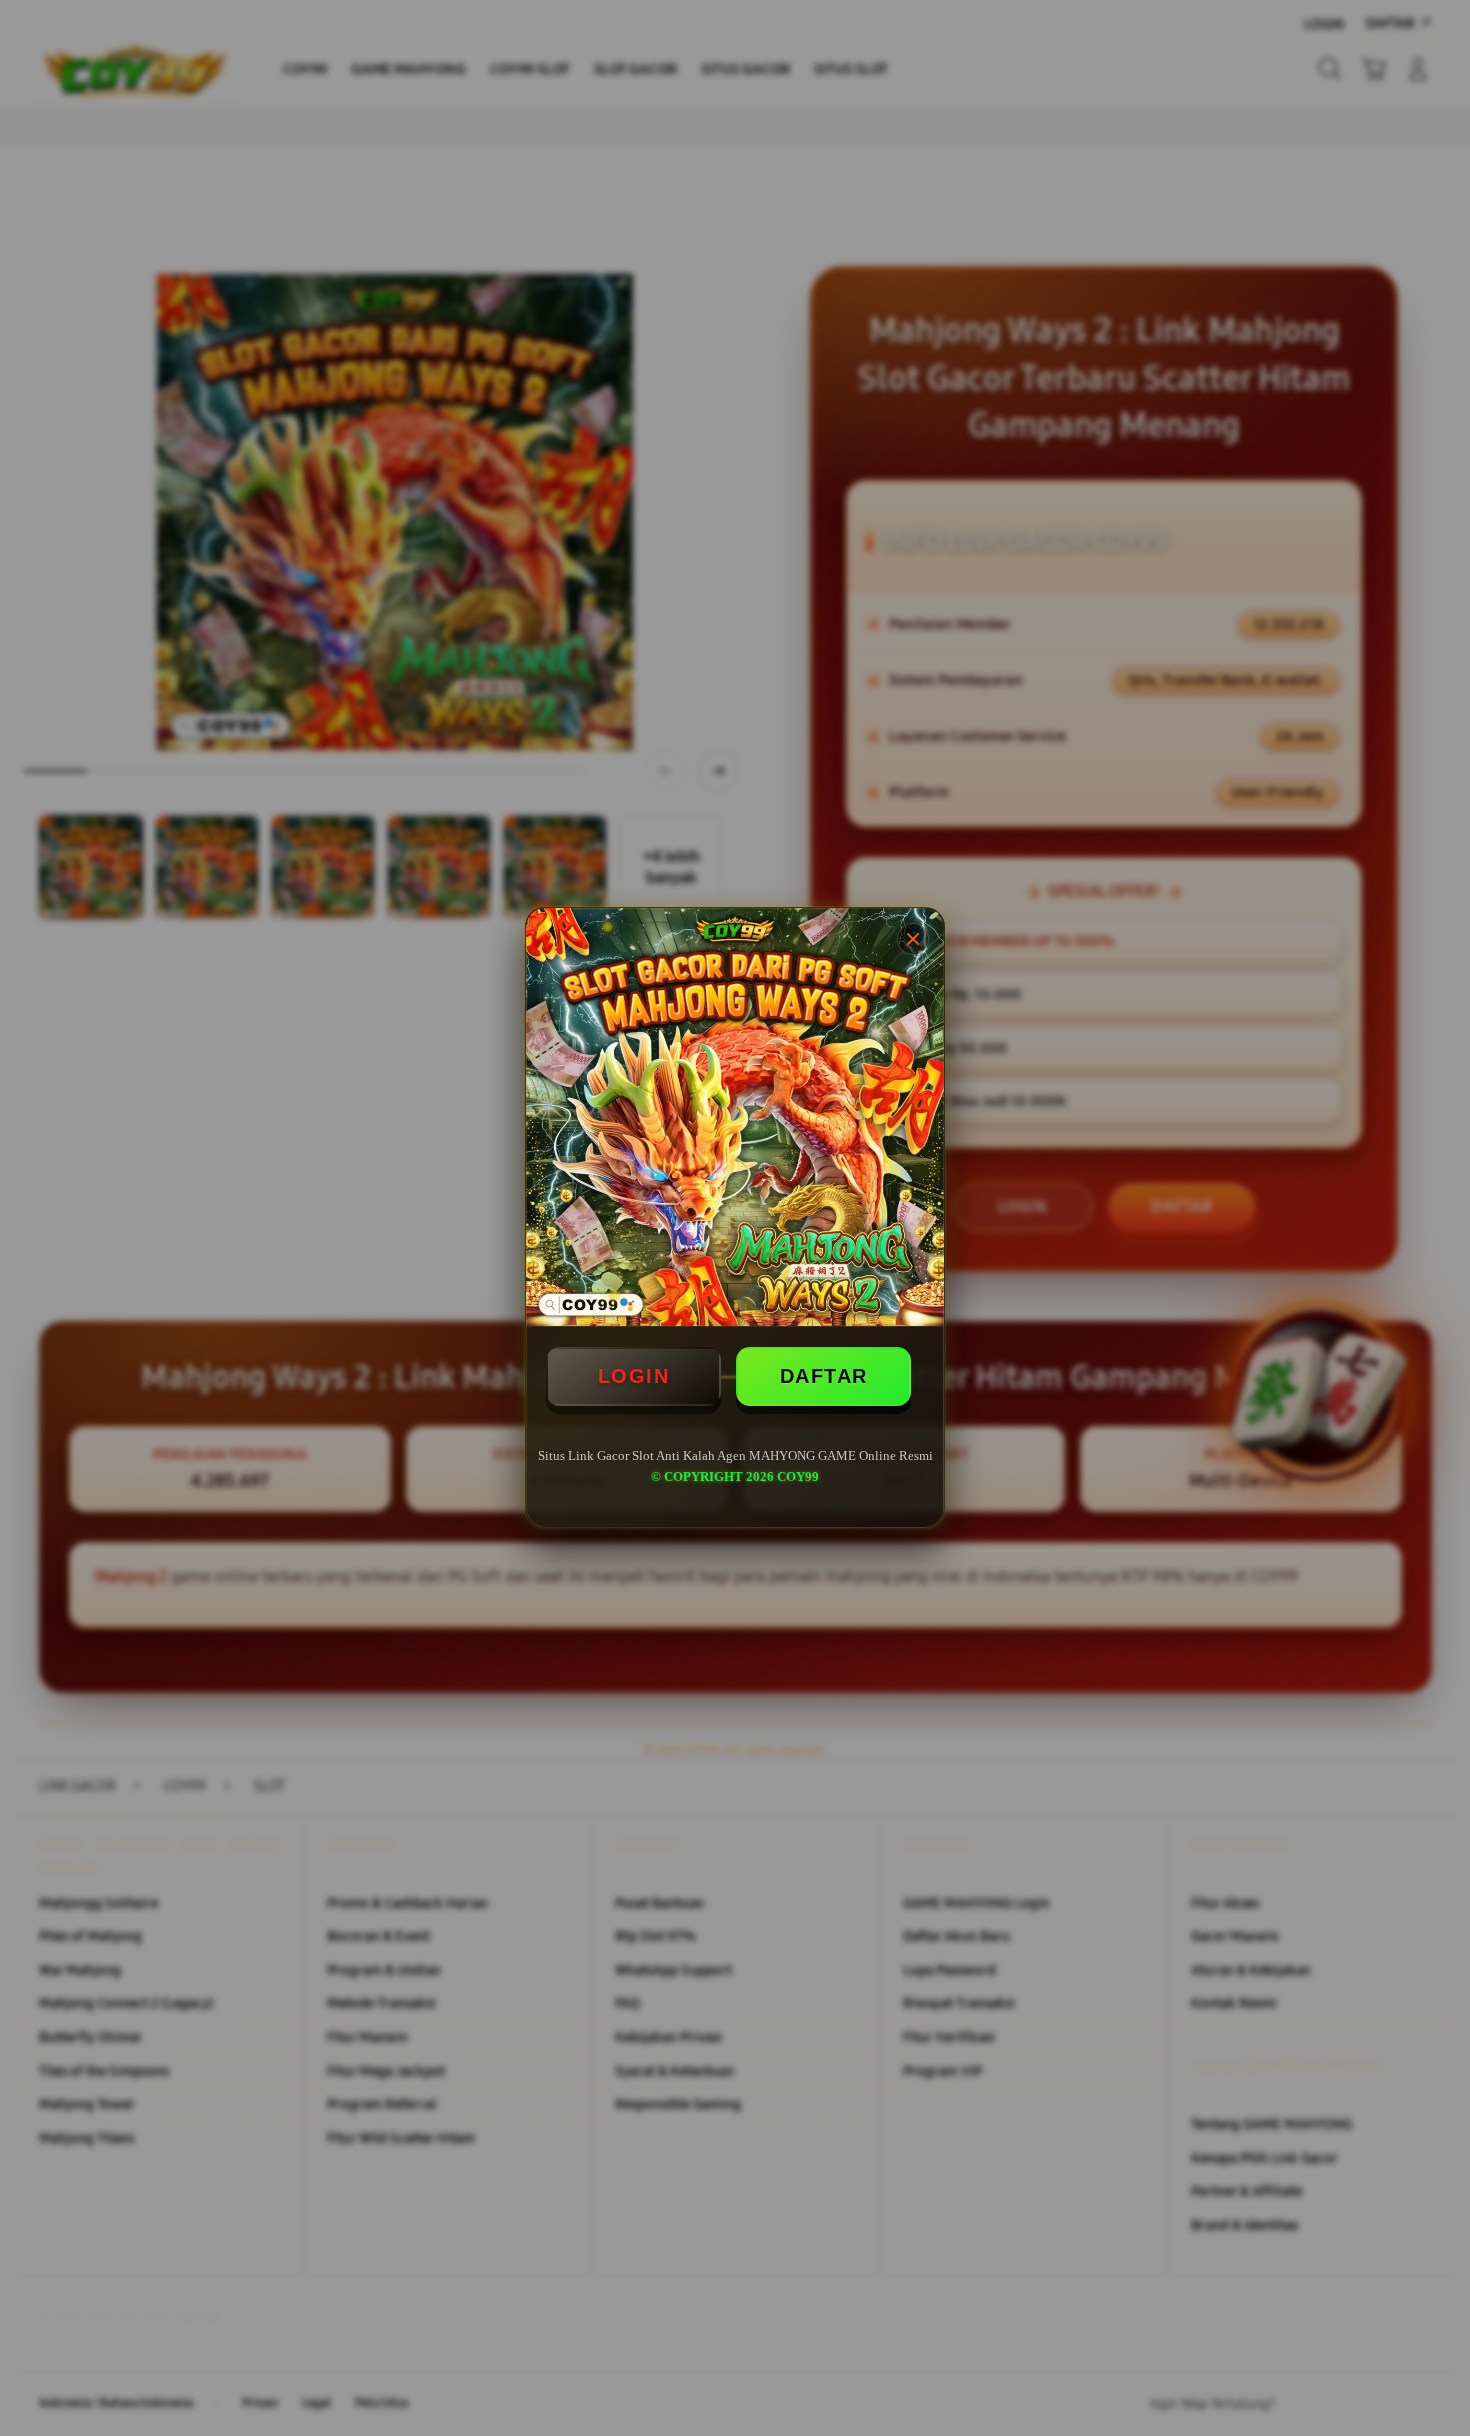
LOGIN (634, 1376)
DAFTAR (824, 1376)
